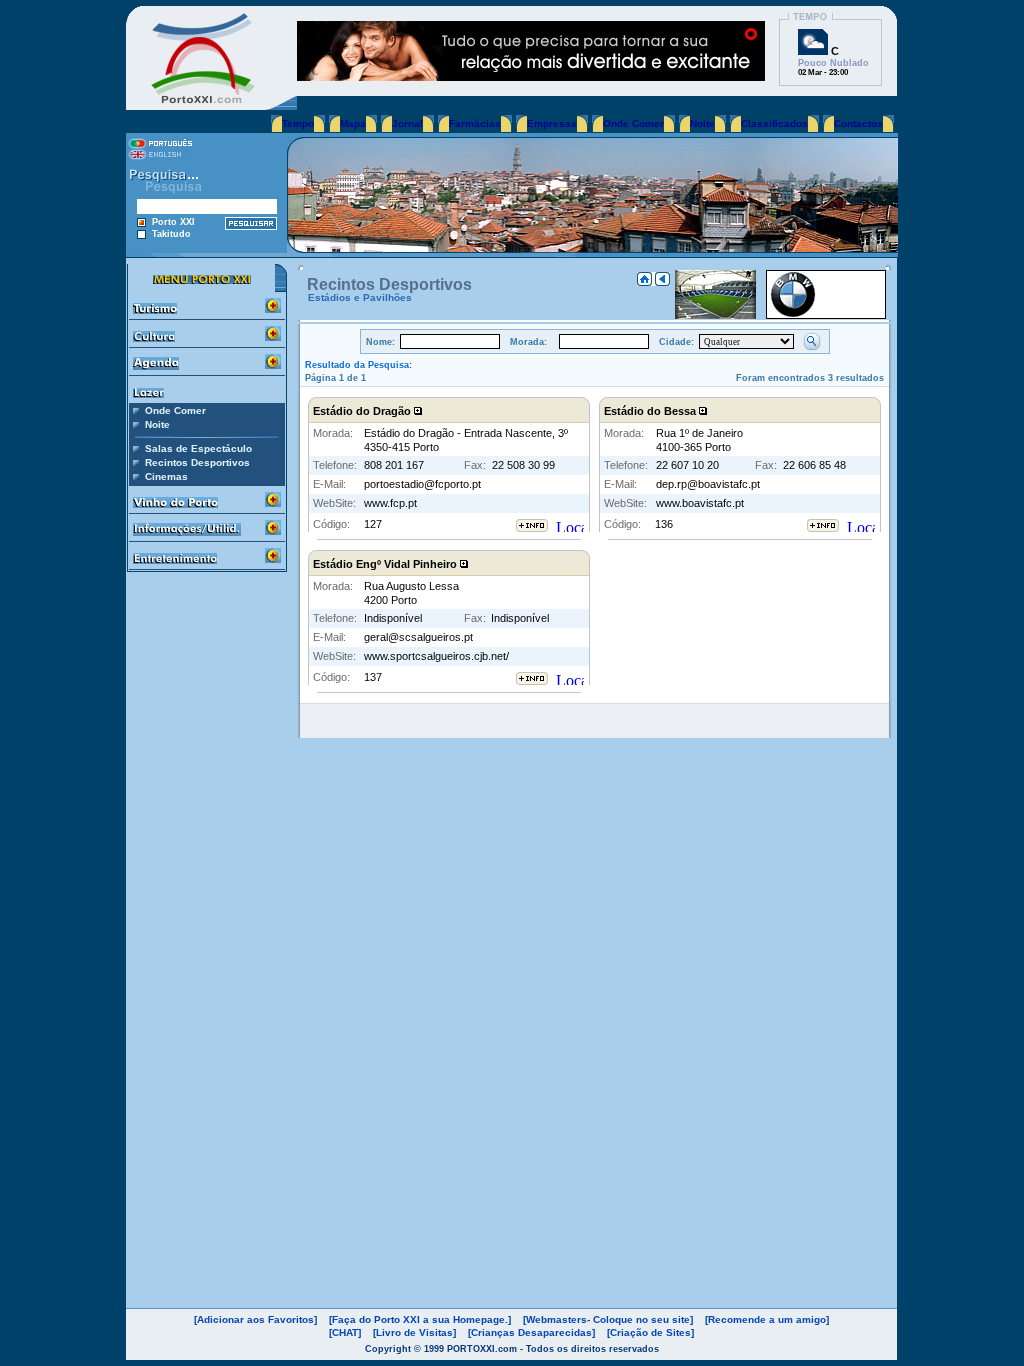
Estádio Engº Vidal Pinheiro (386, 564)
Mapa (353, 123)
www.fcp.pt (390, 503)
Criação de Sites (650, 1332)
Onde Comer (633, 123)
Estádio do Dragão (363, 411)
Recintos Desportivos (197, 462)
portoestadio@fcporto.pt (422, 484)
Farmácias (475, 123)
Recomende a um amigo (767, 1319)
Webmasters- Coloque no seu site (608, 1319)
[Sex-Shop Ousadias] (531, 75)
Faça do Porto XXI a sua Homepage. (420, 1319)
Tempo (298, 123)
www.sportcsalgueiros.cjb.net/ (436, 656)
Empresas (552, 123)
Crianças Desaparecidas (531, 1332)
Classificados (774, 123)
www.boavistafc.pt (700, 503)
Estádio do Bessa (651, 411)
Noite (702, 123)
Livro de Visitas (414, 1332)
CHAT (345, 1332)
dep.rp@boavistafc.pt (708, 484)
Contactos (858, 123)
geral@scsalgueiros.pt (418, 637)
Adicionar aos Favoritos (255, 1319)
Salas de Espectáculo (198, 448)
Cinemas (166, 476)
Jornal (407, 123)
